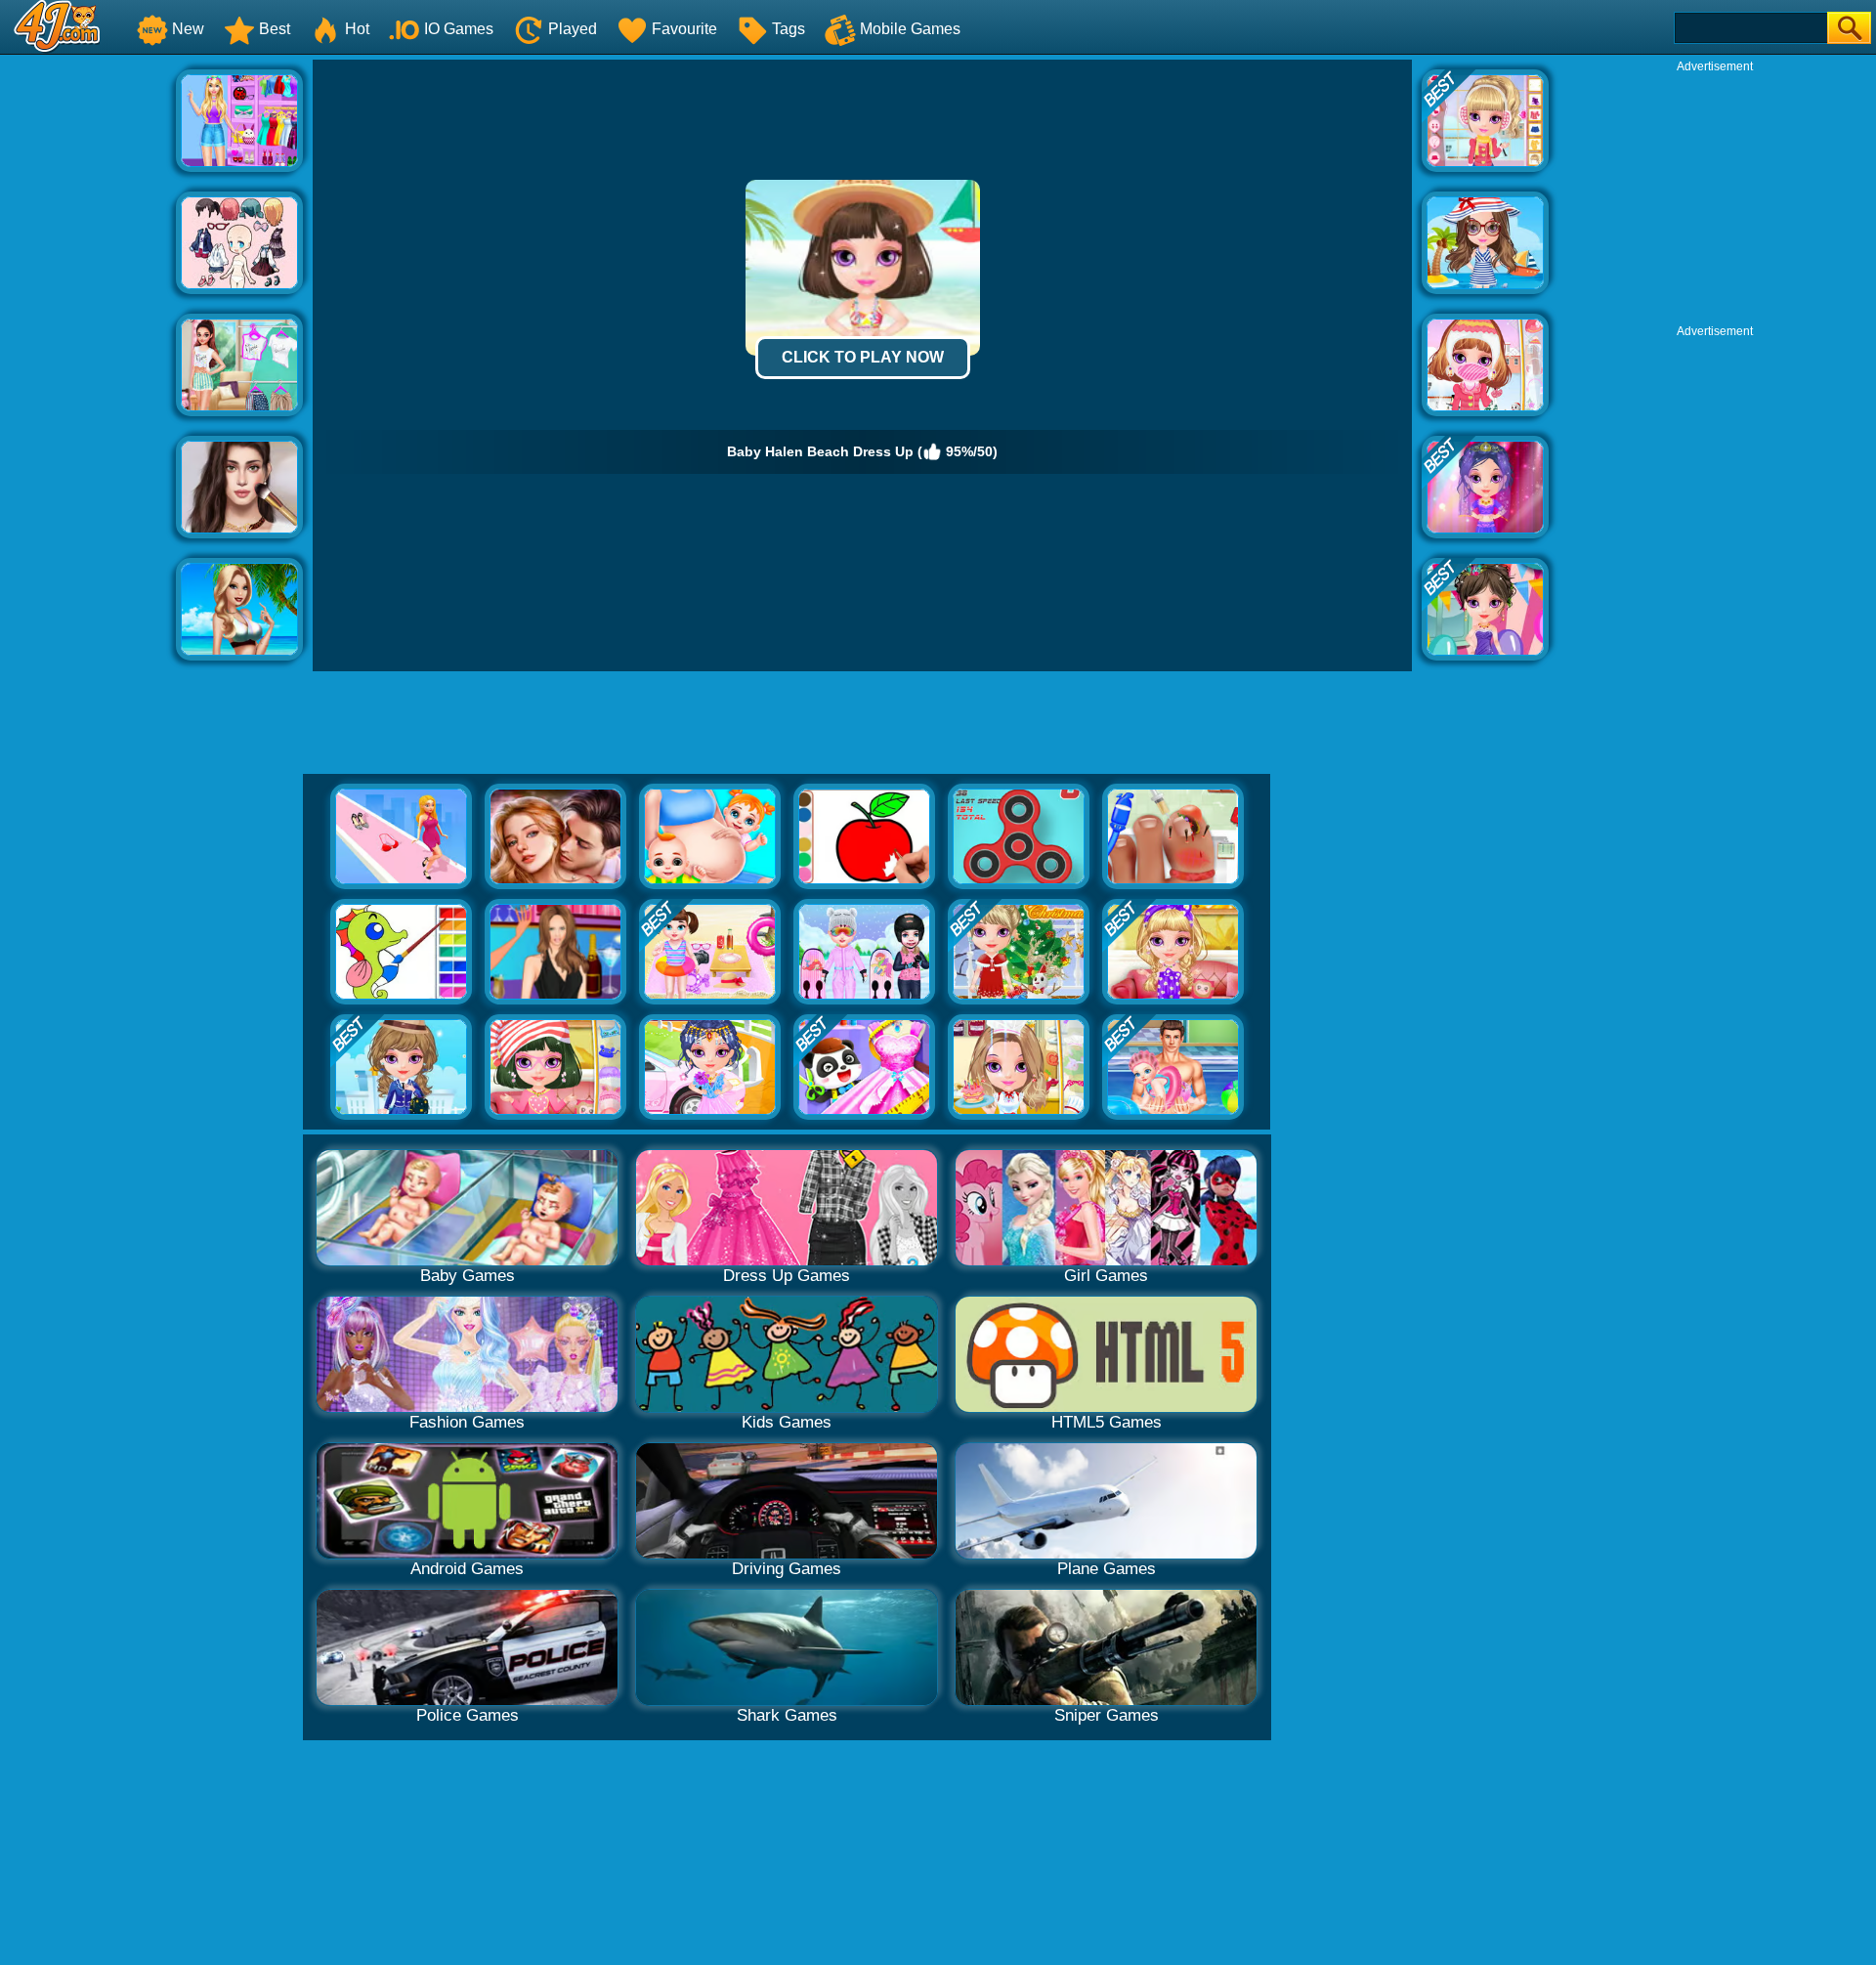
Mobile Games (910, 29)
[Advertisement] (88, 353)
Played (573, 29)
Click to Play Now (863, 357)
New (188, 29)
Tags (789, 29)
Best (275, 29)
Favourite (684, 29)
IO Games (459, 29)
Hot (357, 29)
